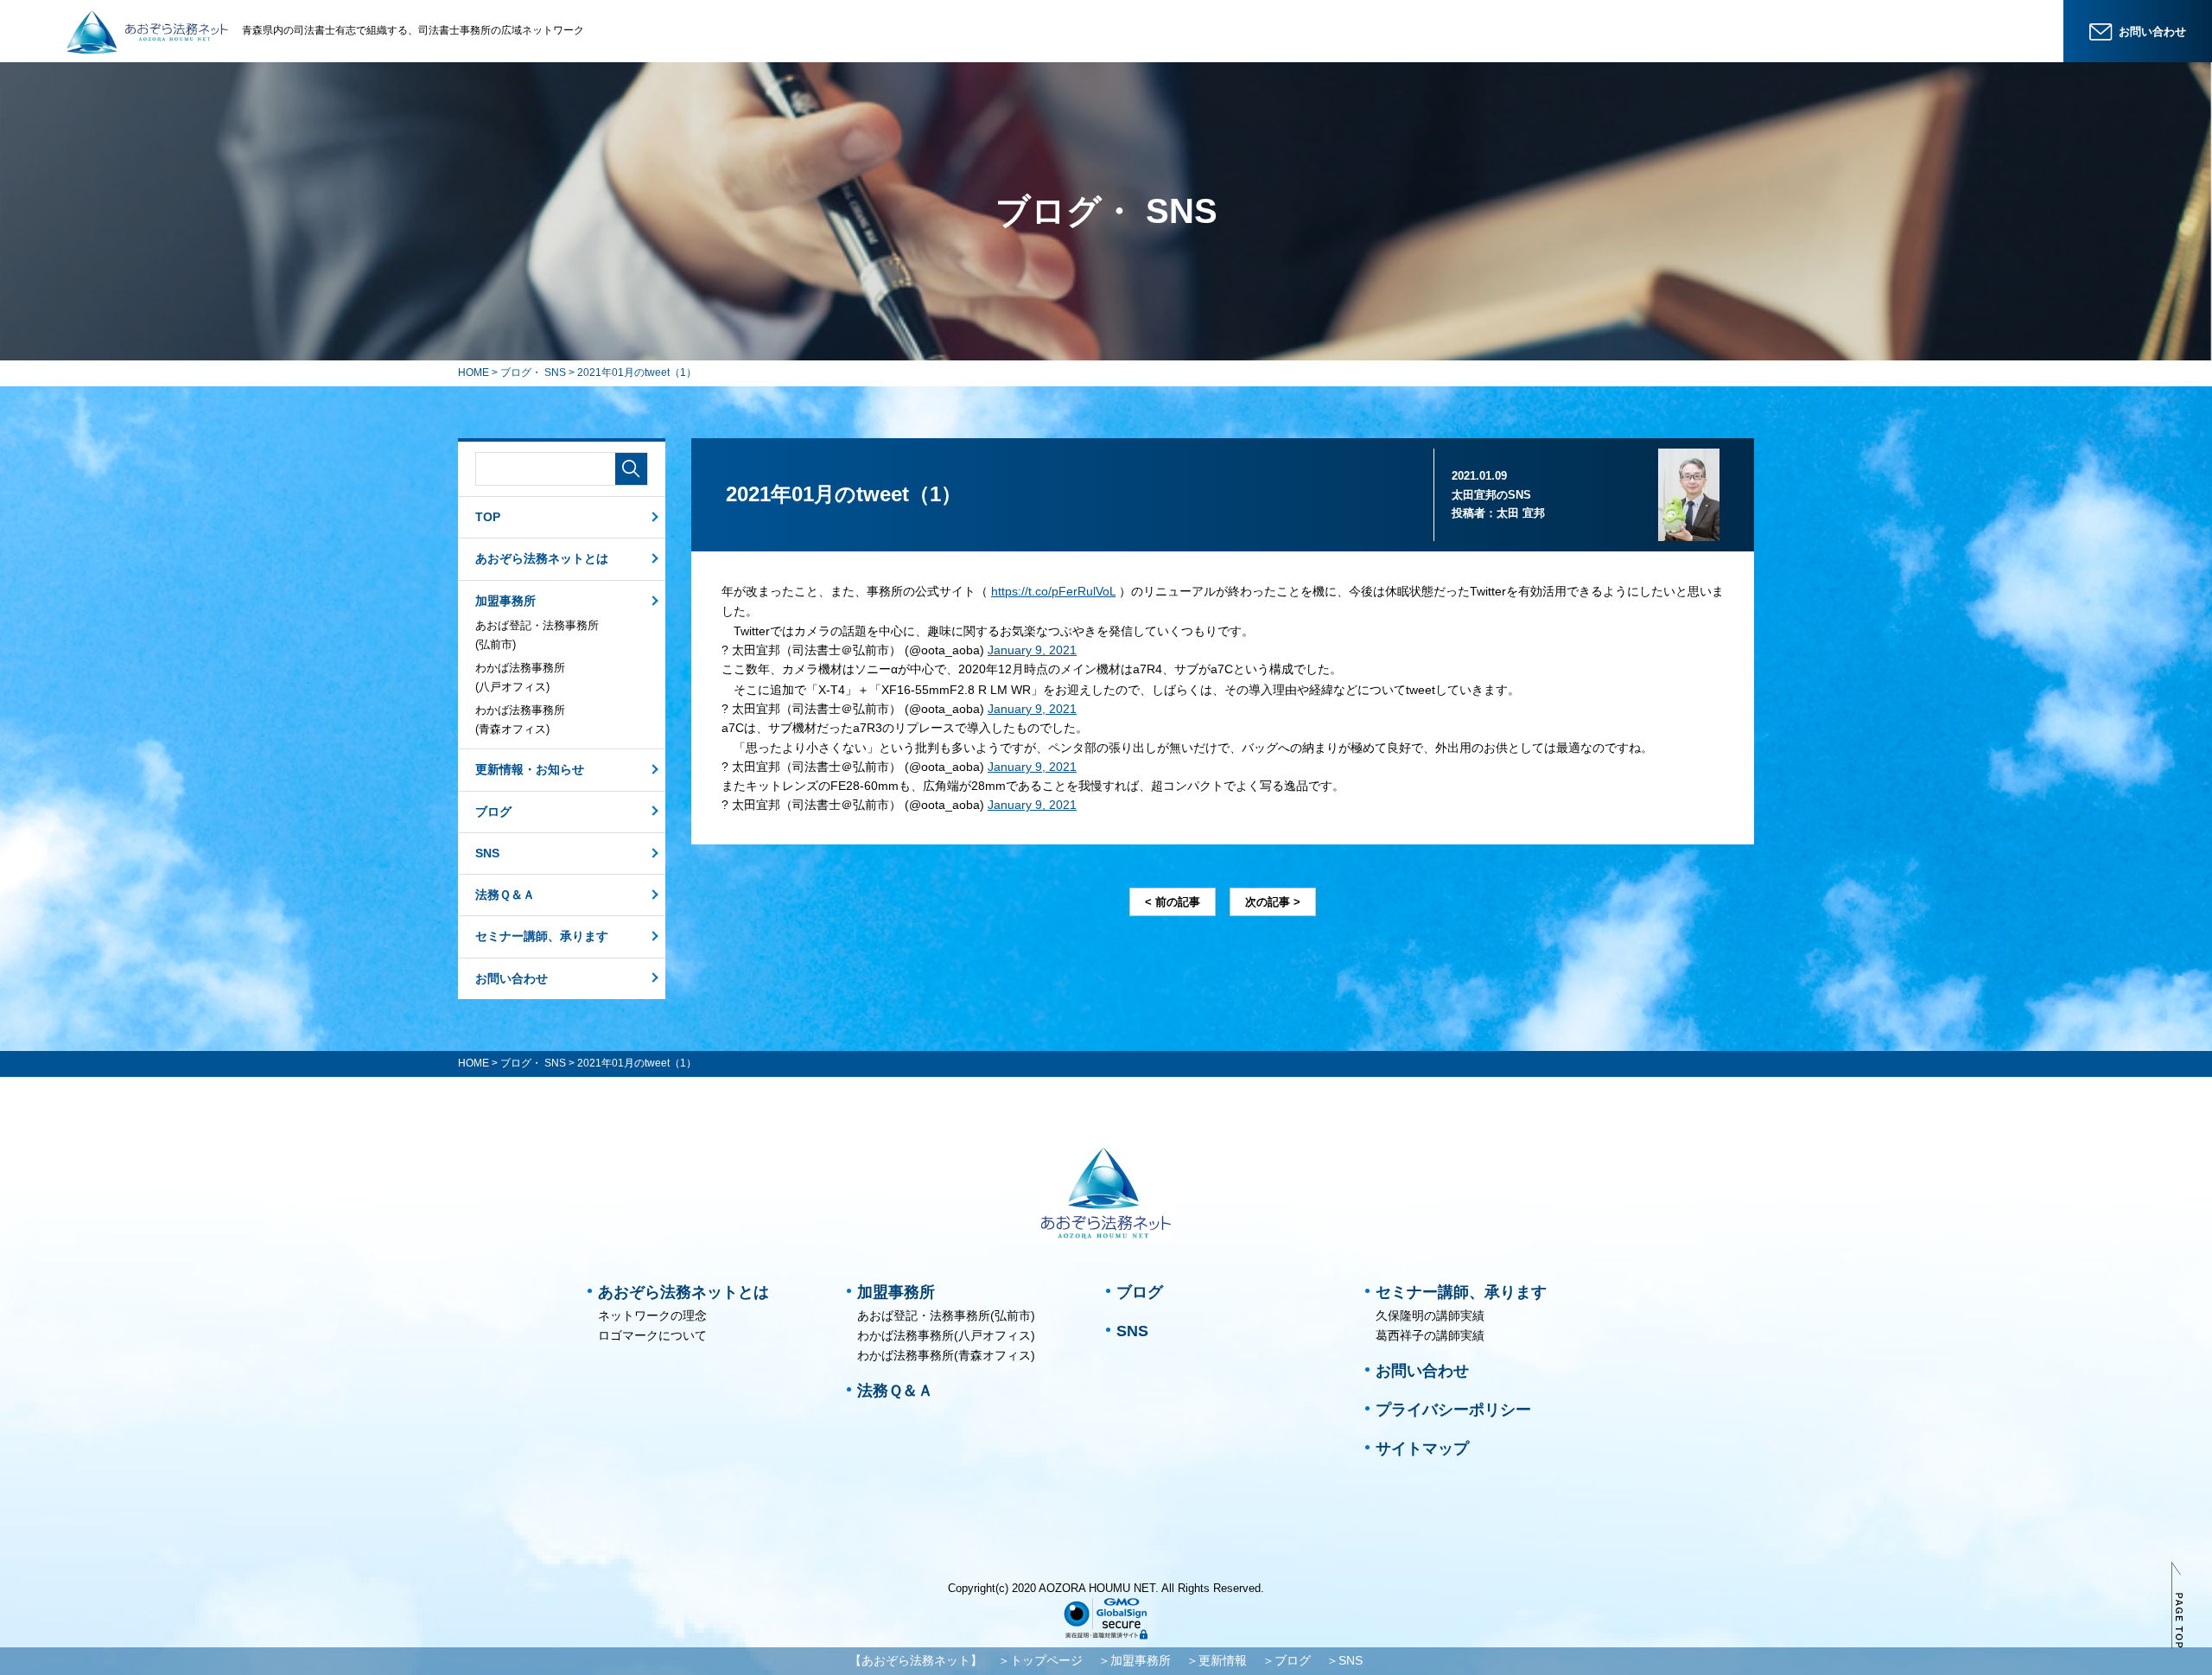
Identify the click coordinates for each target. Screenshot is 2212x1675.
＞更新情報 (1217, 1660)
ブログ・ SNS (533, 373)
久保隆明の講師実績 (1430, 1315)
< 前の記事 (1173, 902)
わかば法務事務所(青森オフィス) (520, 720)
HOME (474, 373)
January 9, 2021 (1032, 650)
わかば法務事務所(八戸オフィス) (520, 677)
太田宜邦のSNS (1491, 495)
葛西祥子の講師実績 (1430, 1335)
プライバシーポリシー (1453, 1410)
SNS (487, 853)
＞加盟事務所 (1135, 1660)
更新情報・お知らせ (530, 769)
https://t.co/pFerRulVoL (1053, 591)
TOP (488, 517)
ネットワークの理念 (652, 1315)
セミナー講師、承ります (542, 936)
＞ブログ (1287, 1660)
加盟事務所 (505, 601)
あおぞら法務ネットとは (542, 558)
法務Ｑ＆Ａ (505, 895)
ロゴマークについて (652, 1335)
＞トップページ (1040, 1660)
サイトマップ (1422, 1449)
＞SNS (1344, 1660)
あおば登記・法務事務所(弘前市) (537, 635)
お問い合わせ (512, 978)
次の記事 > (1273, 902)
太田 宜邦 (1521, 513)
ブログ (493, 812)
